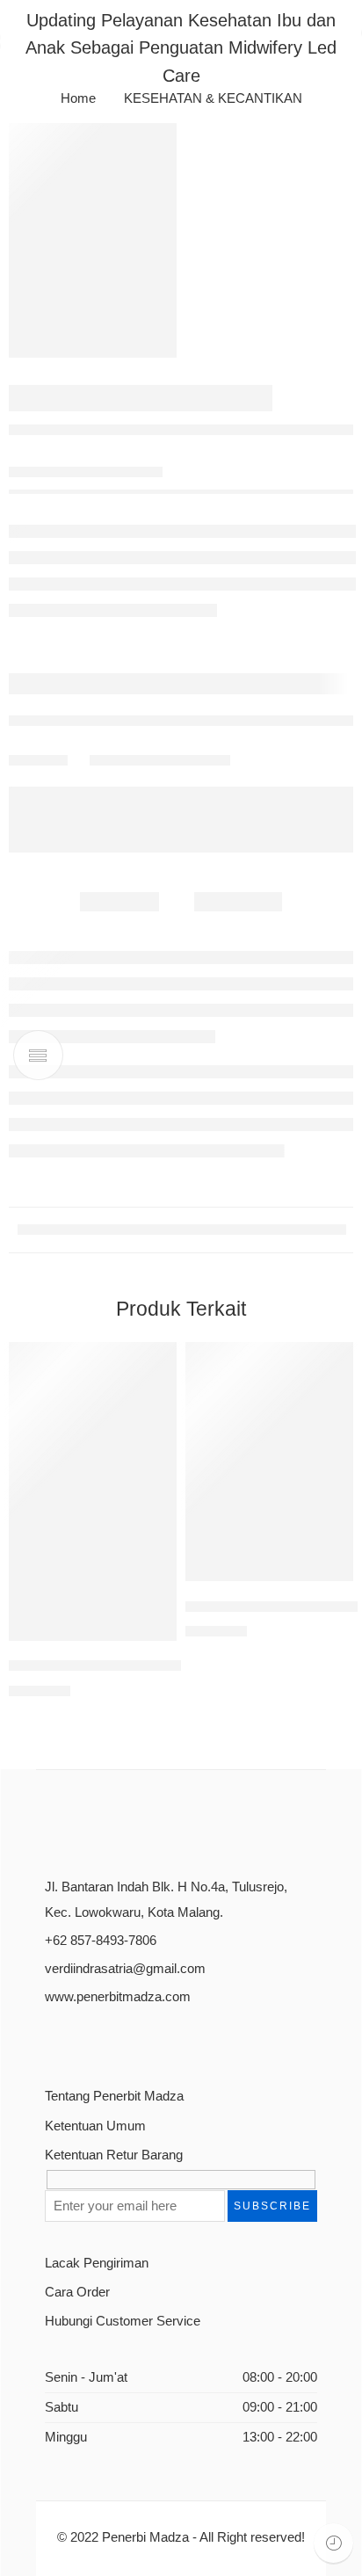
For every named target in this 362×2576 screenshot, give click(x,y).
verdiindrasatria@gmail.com (125, 1969)
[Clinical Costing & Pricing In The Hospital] (269, 1462)
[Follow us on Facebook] (50, 2039)
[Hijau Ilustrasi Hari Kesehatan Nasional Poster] (93, 240)
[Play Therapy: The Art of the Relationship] (93, 1491)
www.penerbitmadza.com (118, 1997)
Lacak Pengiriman (97, 2263)
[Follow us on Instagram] (106, 2039)
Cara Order (77, 2292)
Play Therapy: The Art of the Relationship (144, 1666)
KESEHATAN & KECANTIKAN (213, 99)
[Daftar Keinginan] (159, 1360)
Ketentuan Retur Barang (114, 2155)
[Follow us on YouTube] (134, 2039)
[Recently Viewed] (333, 2543)
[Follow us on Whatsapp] (163, 2039)
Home (78, 99)
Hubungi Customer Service (123, 2321)
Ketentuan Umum (95, 2126)
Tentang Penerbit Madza (114, 2096)
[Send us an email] (78, 2039)
